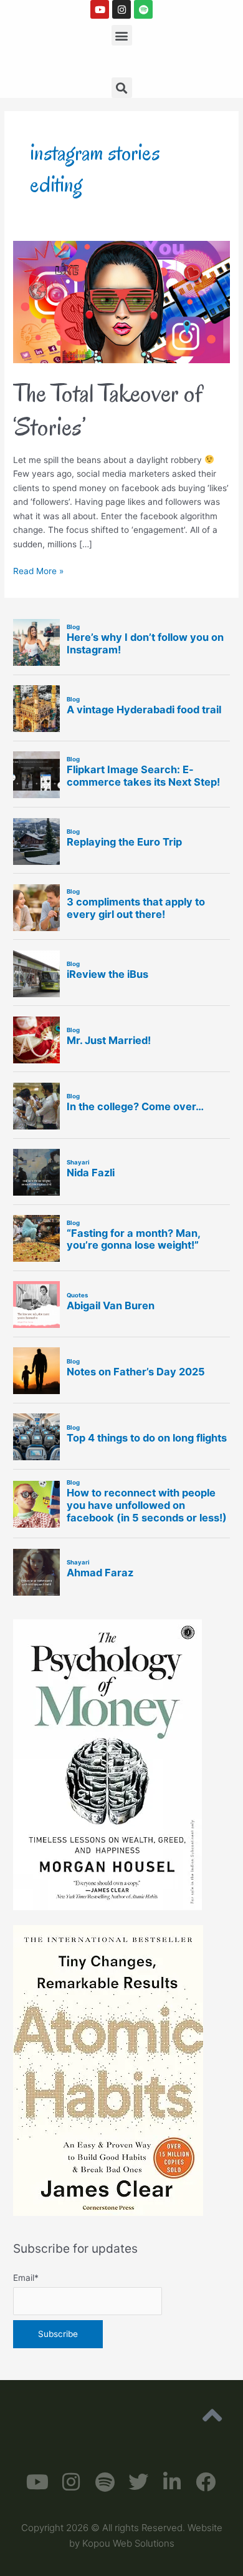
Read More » (38, 570)
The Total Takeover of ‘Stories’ (108, 410)
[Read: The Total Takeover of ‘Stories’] (121, 301)
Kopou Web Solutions (128, 2543)
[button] (122, 35)
